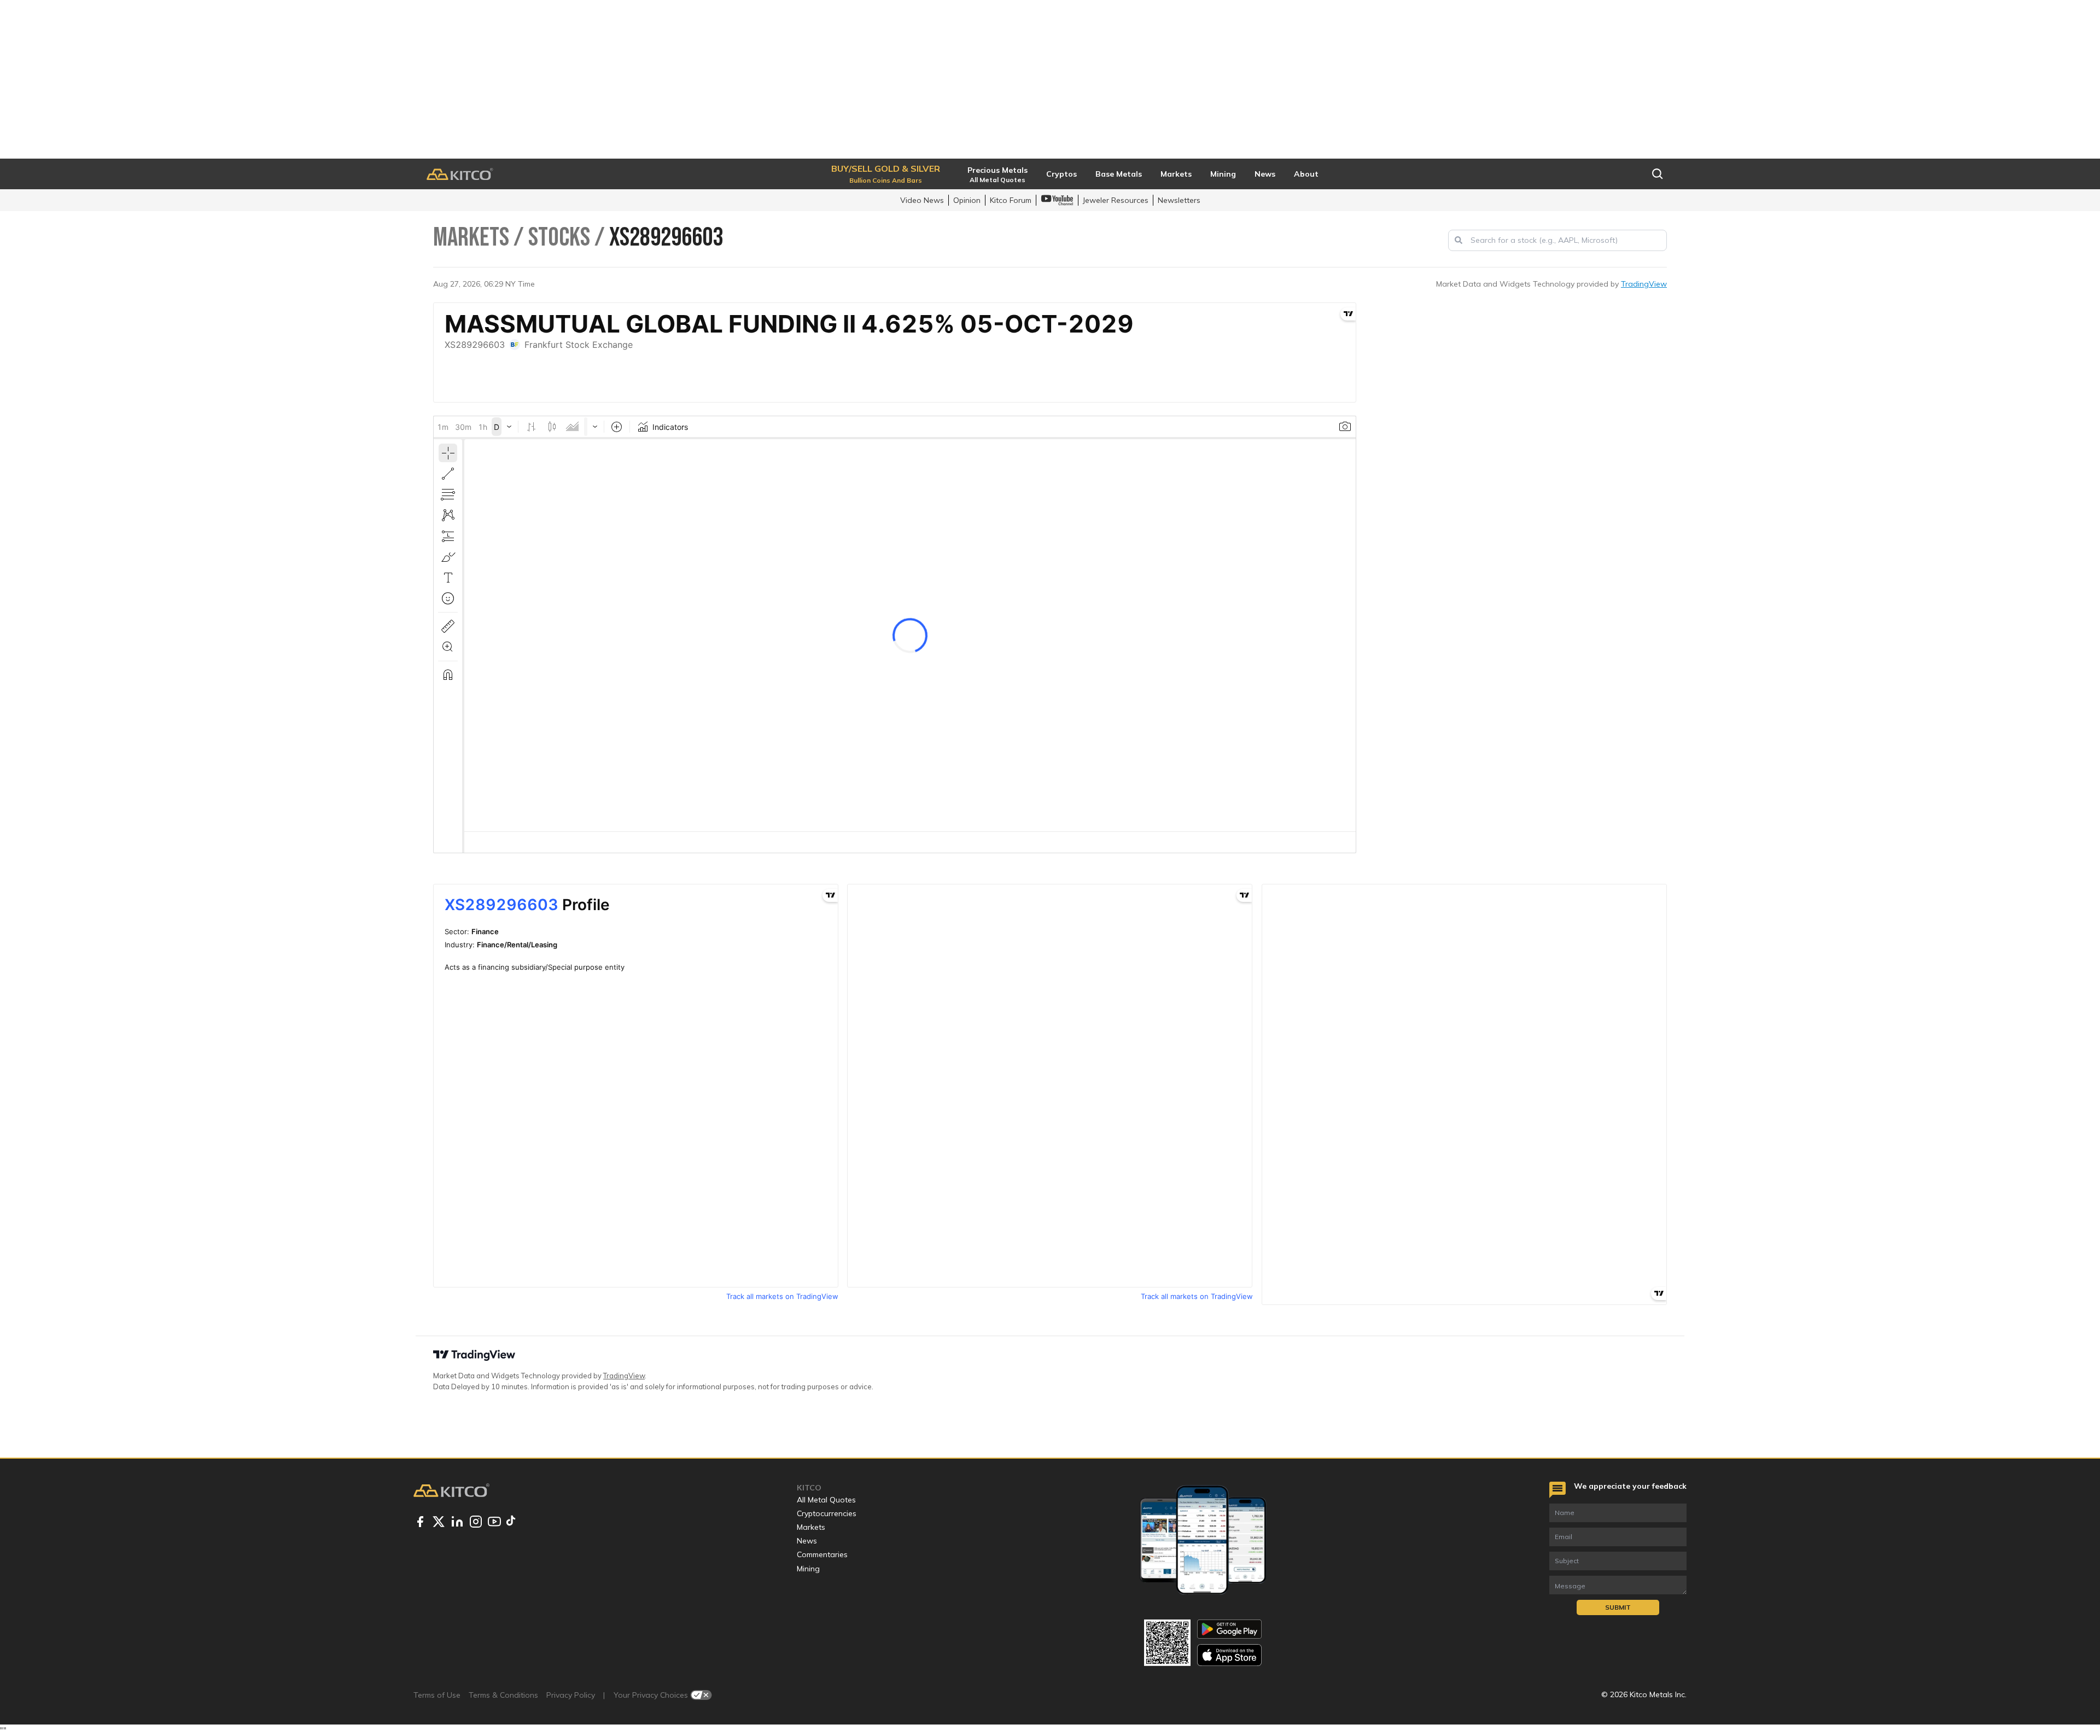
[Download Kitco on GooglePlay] (1229, 1629)
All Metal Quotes (826, 1500)
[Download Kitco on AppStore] (1229, 1655)
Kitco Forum (1011, 200)
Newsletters (1179, 200)
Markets (811, 1527)
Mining (808, 1569)
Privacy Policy (571, 1695)
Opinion (967, 200)
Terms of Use (437, 1695)
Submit (1618, 1607)
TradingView (1644, 284)
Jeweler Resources (1116, 200)
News (807, 1541)
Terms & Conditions (503, 1695)
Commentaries (822, 1554)
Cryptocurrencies (827, 1513)
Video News (922, 200)
